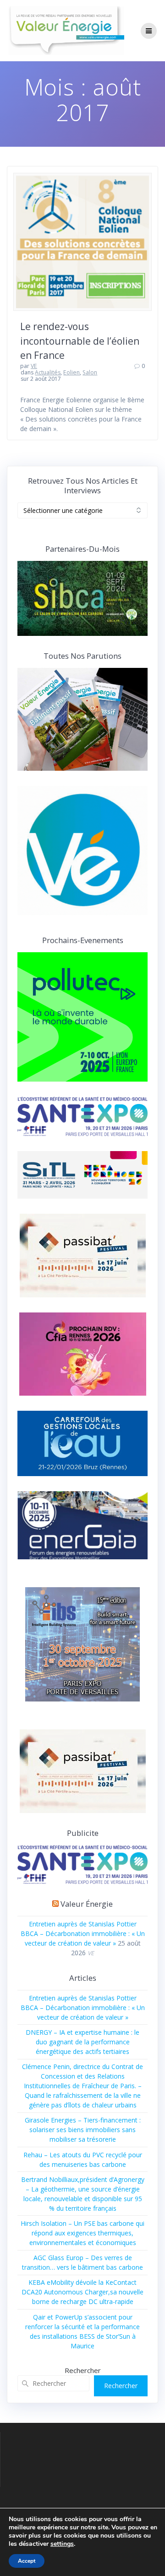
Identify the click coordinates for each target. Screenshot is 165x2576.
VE (34, 366)
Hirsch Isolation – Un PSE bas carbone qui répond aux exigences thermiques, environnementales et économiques (82, 2233)
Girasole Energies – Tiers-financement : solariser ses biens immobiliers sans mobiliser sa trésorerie (83, 2130)
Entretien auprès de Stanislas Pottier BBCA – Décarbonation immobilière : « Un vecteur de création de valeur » (83, 1933)
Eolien (71, 372)
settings (62, 2544)
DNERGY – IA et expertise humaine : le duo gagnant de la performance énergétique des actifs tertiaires (82, 2042)
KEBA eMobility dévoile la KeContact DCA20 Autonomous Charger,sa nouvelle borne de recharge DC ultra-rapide (82, 2292)
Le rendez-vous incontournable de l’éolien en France (80, 341)
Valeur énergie (87, 1904)
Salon (90, 372)
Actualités (48, 372)
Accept (27, 2561)
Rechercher (83, 2370)
